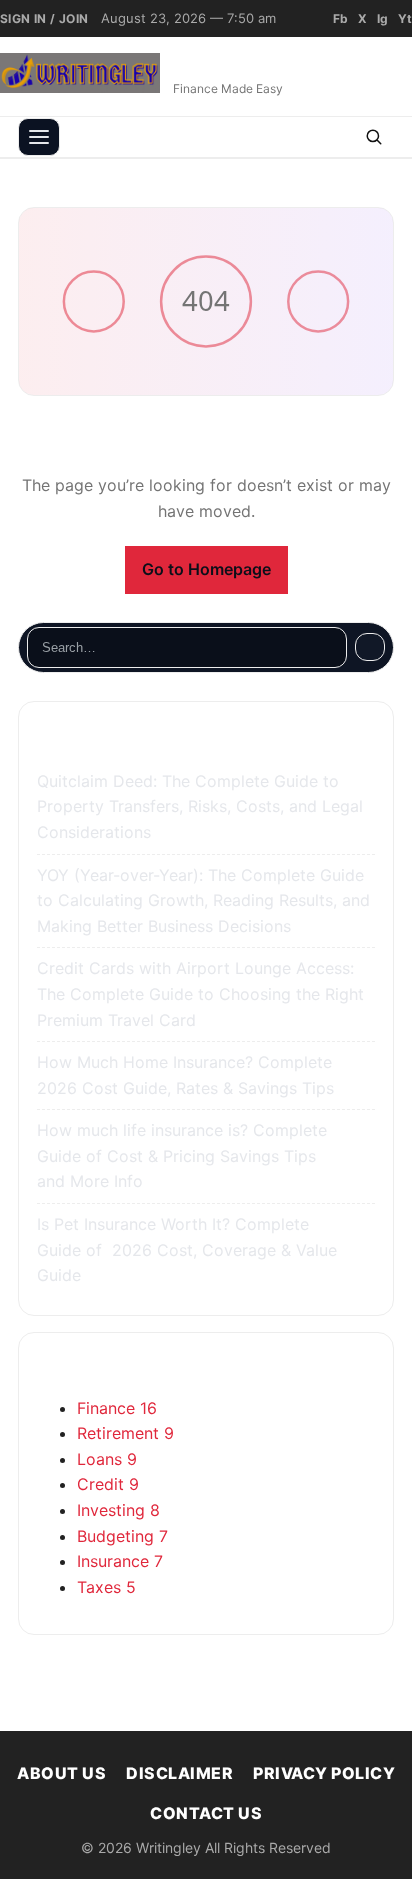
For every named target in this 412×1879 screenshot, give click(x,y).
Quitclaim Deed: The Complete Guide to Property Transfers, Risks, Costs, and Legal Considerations (200, 806)
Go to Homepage (206, 569)
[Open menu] (39, 137)
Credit (108, 1484)
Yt (405, 18)
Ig (382, 18)
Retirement (125, 1433)
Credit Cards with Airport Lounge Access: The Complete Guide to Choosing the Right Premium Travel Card (200, 993)
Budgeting (122, 1536)
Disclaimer (179, 1773)
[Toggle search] (374, 137)
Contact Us (206, 1813)
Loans (107, 1459)
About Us (61, 1773)
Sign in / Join (44, 18)
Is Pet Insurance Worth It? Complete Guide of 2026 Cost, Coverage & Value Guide (187, 1249)
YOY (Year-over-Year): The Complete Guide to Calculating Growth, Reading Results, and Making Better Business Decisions (203, 900)
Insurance (120, 1561)
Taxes (106, 1587)
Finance (117, 1408)
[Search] (370, 647)
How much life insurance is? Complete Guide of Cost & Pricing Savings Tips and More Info (182, 1155)
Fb (340, 18)
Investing (118, 1510)
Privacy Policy (324, 1773)
